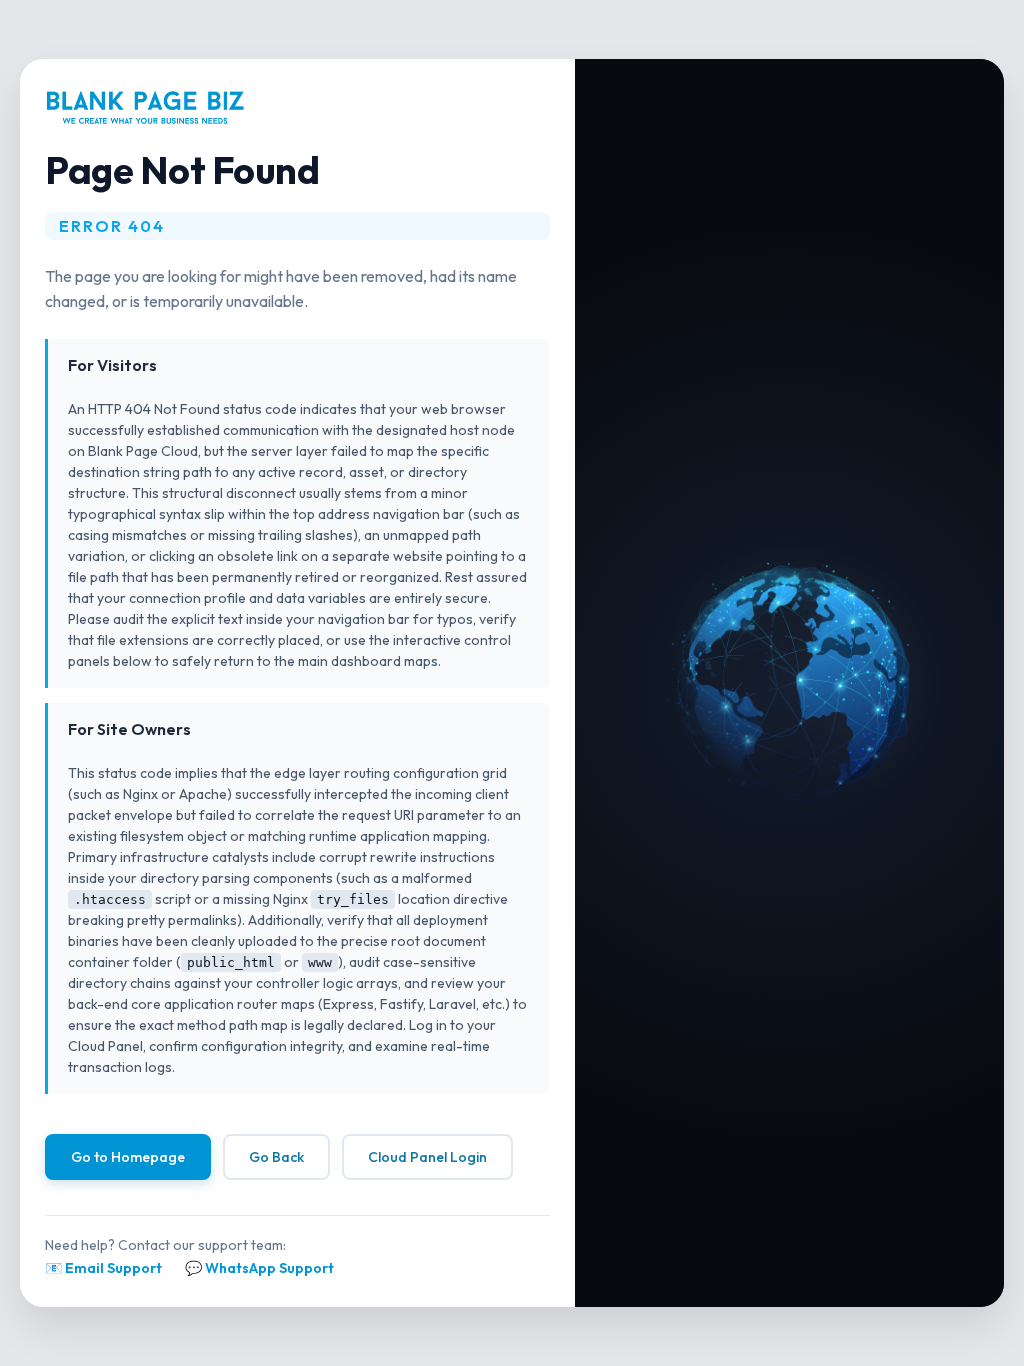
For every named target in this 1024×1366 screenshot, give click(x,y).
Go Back (276, 1157)
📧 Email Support (103, 1268)
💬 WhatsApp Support (259, 1268)
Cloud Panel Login (427, 1157)
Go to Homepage (128, 1157)
